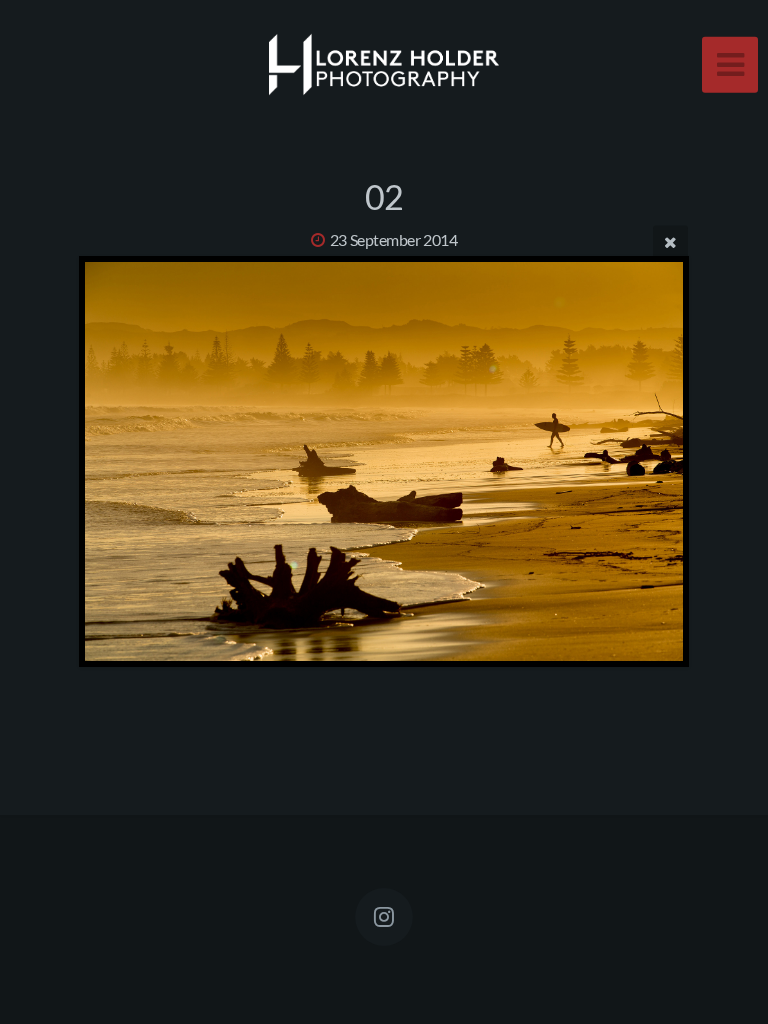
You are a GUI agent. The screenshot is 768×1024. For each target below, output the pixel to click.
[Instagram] (384, 917)
